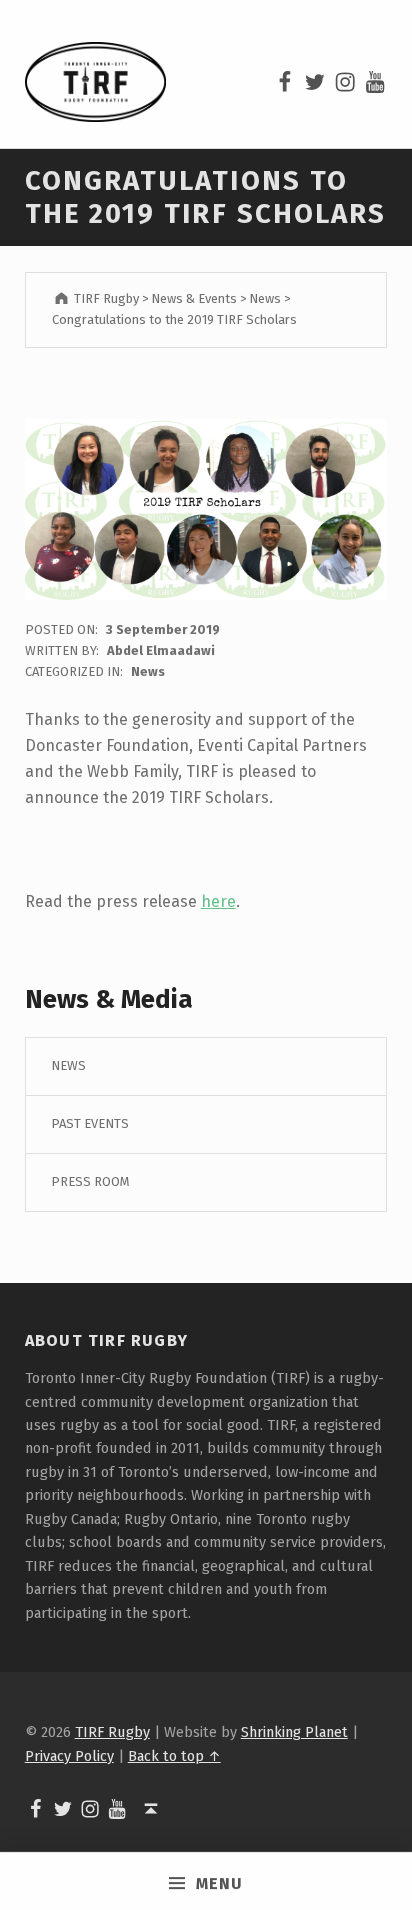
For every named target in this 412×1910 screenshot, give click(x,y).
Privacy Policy (69, 1756)
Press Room (90, 1181)
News (148, 671)
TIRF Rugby (112, 1732)
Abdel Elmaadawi (161, 650)
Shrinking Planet (294, 1732)
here (218, 901)
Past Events (90, 1123)
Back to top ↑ (174, 1756)
